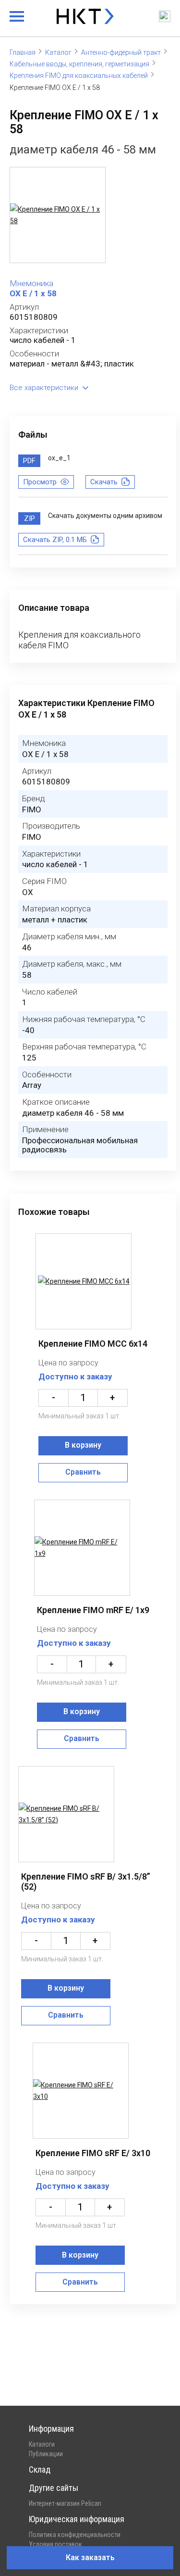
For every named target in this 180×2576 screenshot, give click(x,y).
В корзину (83, 1445)
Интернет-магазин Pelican (65, 2503)
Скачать (104, 482)
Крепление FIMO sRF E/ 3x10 (93, 2153)
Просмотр (40, 482)
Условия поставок (55, 2544)
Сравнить (83, 1472)
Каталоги (42, 2444)
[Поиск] (165, 16)
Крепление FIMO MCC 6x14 (93, 1344)
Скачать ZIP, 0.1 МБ (55, 540)
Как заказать (90, 2557)
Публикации (46, 2454)
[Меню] (17, 16)
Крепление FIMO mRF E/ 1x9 (93, 1610)
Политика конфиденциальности (75, 2535)
